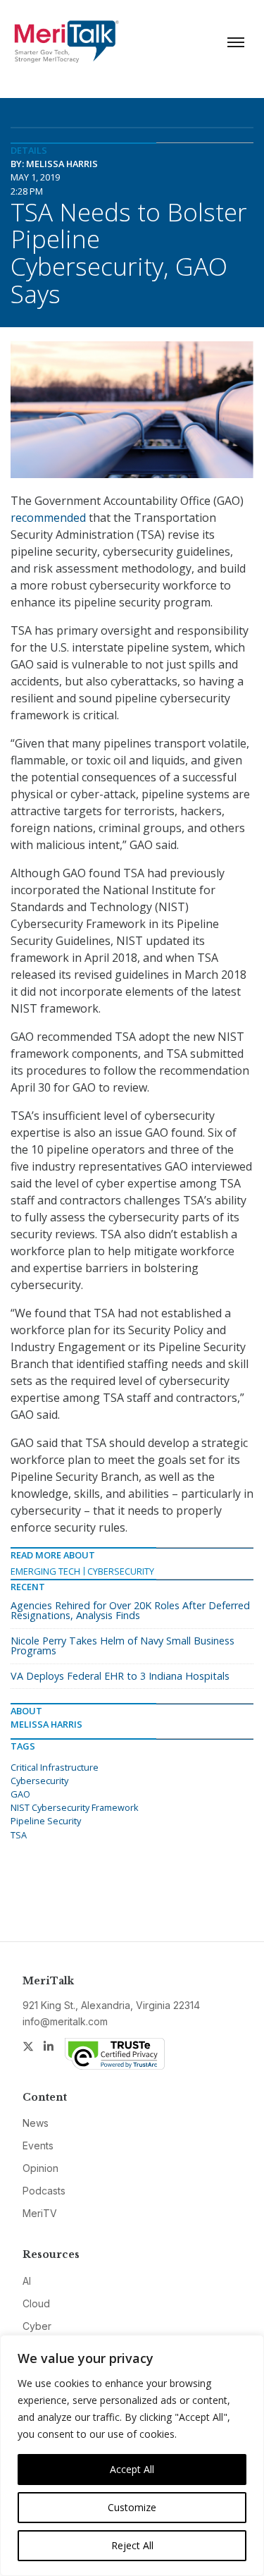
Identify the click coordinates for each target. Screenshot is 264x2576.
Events (38, 2145)
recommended (48, 518)
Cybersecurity (121, 1571)
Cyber (37, 2326)
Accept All (132, 2469)
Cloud (36, 2303)
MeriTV (40, 2213)
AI (27, 2281)
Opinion (40, 2168)
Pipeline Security (46, 1821)
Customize (132, 2507)
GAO (20, 1794)
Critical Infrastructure (55, 1767)
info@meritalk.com (65, 2021)
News (36, 2123)
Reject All (132, 2545)
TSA (19, 1835)
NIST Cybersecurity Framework (75, 1807)
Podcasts (44, 2191)
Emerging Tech (45, 1571)
